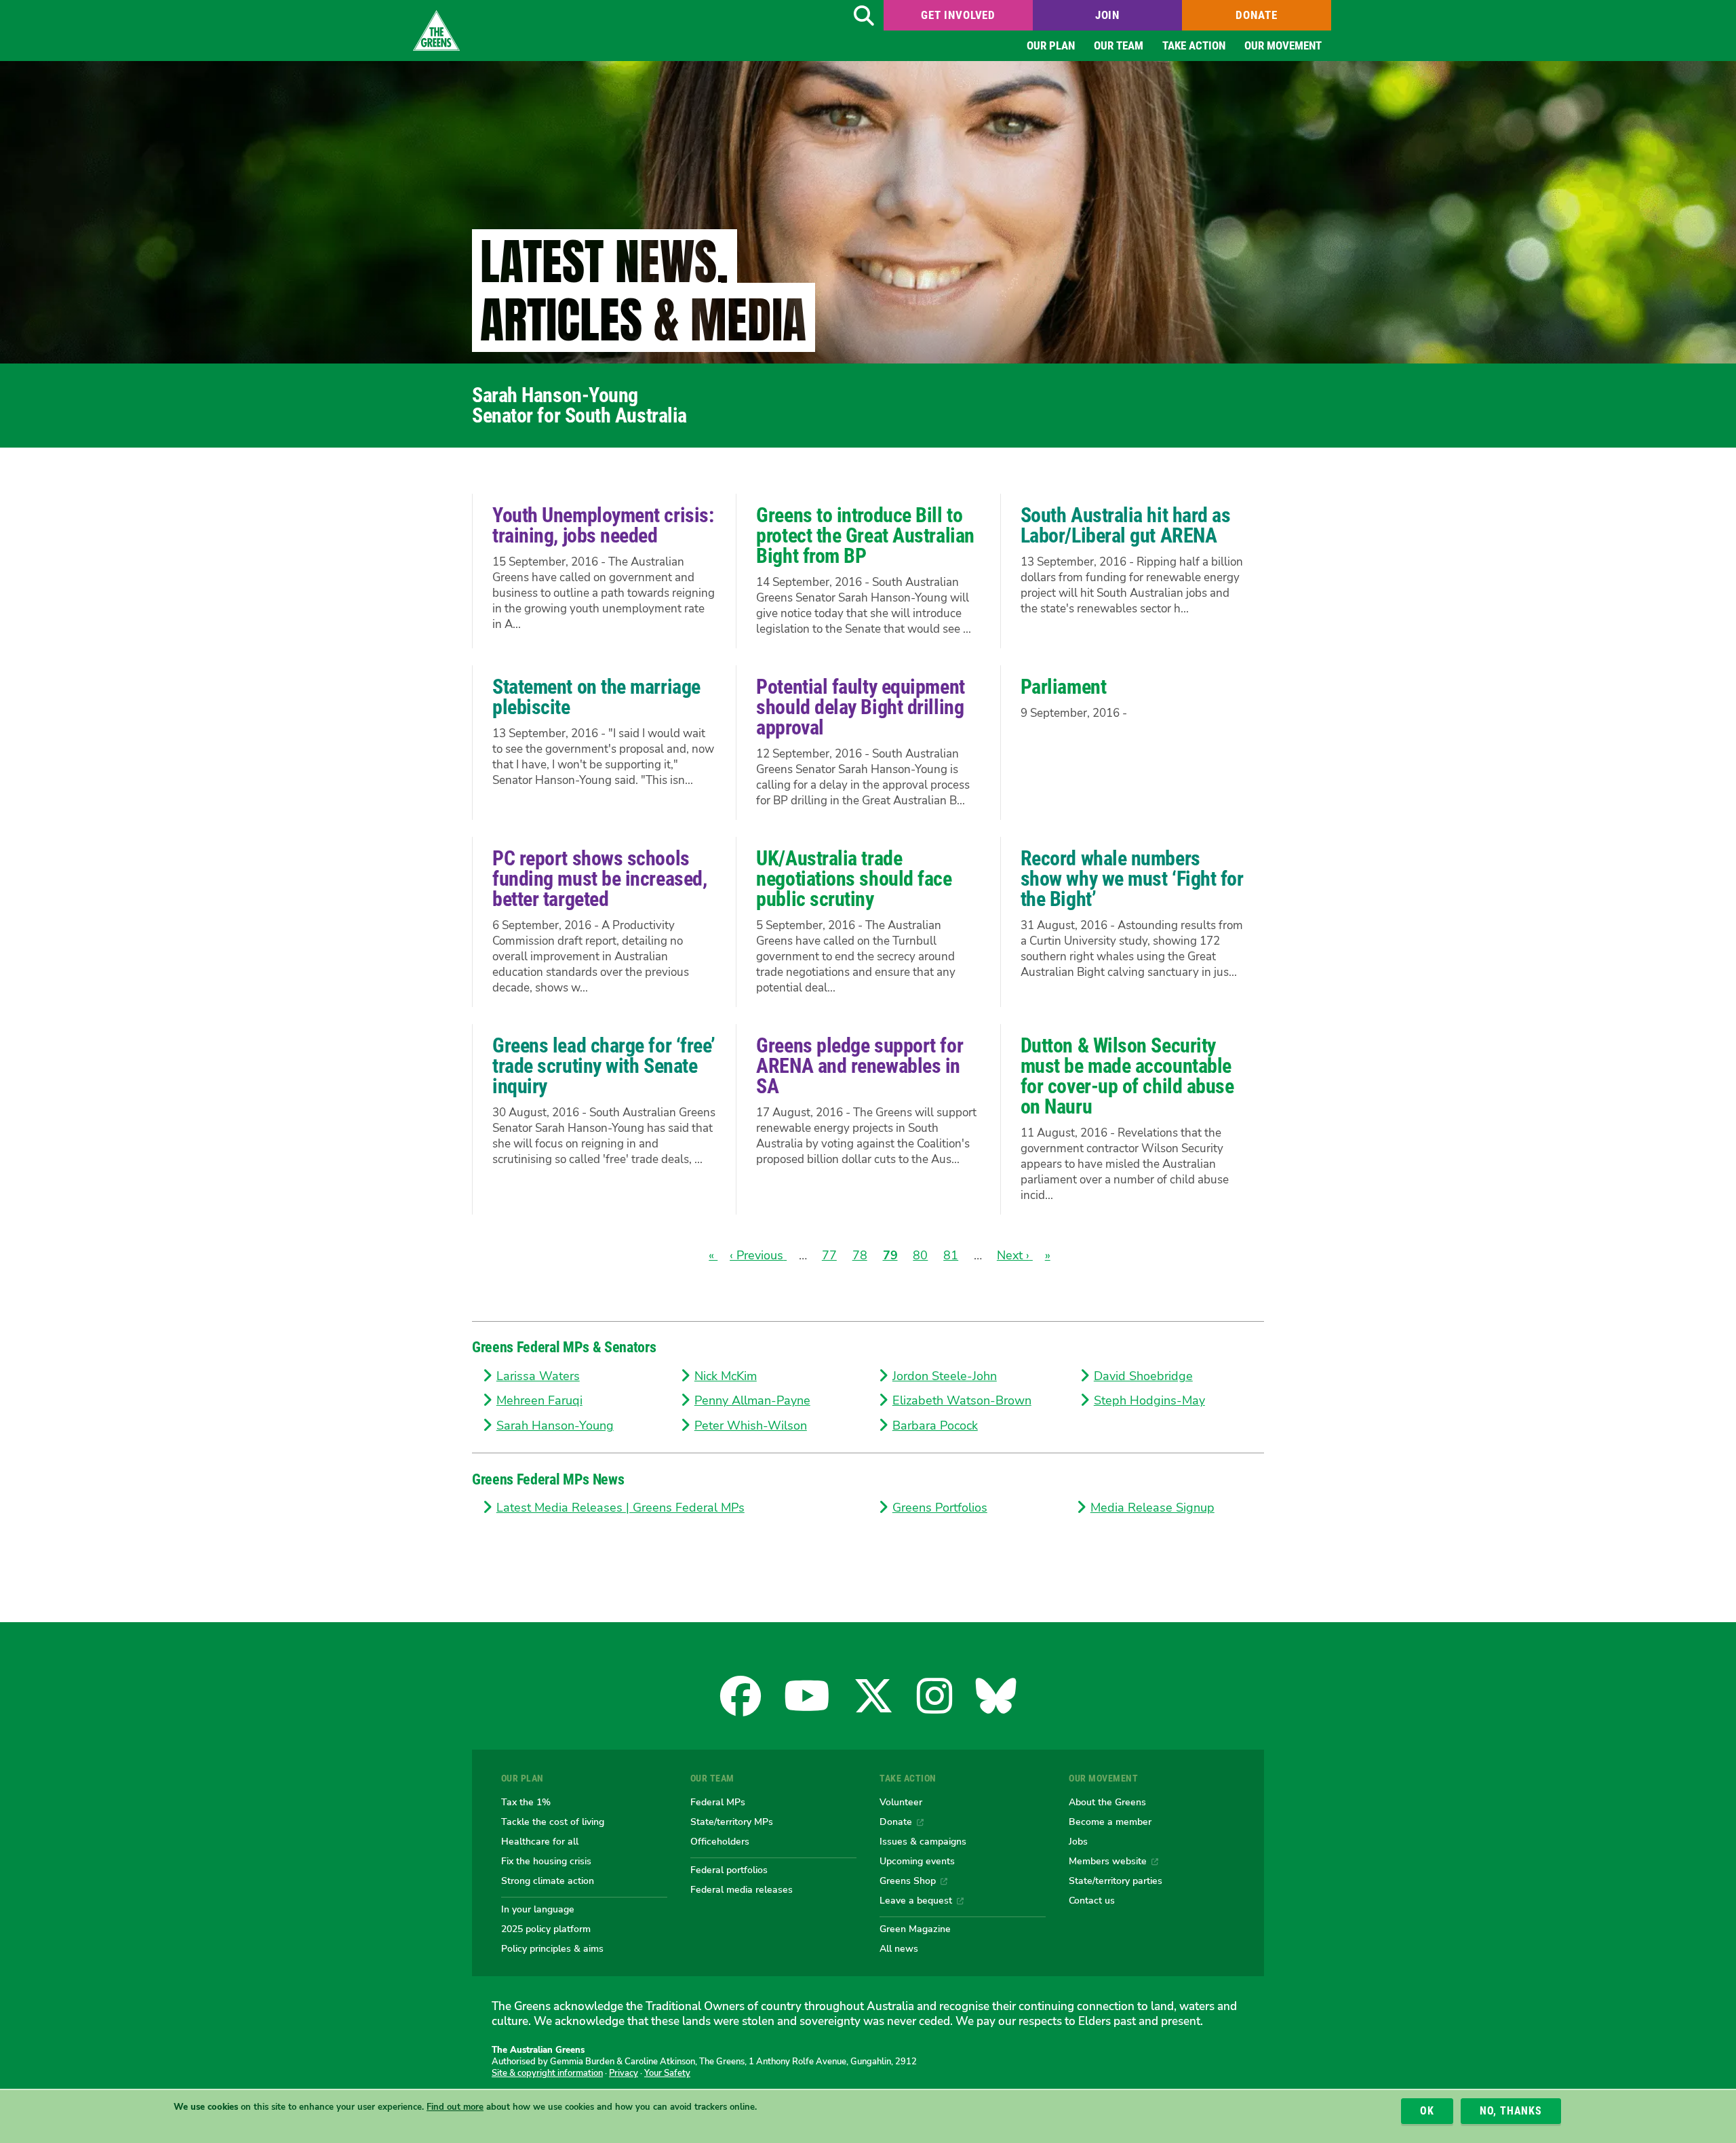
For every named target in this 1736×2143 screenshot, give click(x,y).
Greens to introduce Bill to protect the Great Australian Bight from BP (865, 535)
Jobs (1078, 1841)
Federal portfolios (729, 1870)
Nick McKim (726, 1376)
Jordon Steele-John (945, 1376)
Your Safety (667, 2073)
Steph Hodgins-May (1149, 1400)
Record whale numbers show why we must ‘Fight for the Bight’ (1132, 879)
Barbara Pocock (935, 1426)
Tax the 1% (526, 1802)
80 (920, 1255)
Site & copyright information (547, 2073)
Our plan (1051, 45)
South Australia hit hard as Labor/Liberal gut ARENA (1126, 525)
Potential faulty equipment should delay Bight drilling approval (860, 707)
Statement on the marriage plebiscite (596, 697)
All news (899, 1948)
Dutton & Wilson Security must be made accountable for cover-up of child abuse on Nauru (1127, 1076)
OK (1427, 2111)
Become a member (1110, 1822)
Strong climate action (548, 1881)
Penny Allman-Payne (752, 1400)
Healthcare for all (540, 1841)
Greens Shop (908, 1881)
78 (860, 1255)
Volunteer (901, 1802)
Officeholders (720, 1841)
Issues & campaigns (923, 1841)
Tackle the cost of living (553, 1822)
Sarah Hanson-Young (555, 1426)
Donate (1256, 15)
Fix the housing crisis (546, 1861)
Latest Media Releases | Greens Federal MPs (620, 1508)
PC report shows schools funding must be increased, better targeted (599, 879)
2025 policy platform (546, 1929)
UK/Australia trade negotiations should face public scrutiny (854, 879)
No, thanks (1511, 2111)
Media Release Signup (1152, 1508)
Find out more (455, 2107)
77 (829, 1255)
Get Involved (958, 15)
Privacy (624, 2073)
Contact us (1092, 1900)
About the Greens (1107, 1802)
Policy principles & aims (552, 1948)
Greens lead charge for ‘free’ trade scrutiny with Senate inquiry (604, 1066)
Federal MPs (718, 1802)
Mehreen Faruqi (539, 1400)
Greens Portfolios (940, 1508)
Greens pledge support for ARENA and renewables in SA (860, 1066)
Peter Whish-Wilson (751, 1426)
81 (951, 1255)
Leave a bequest (916, 1900)
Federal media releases (742, 1889)
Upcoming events (917, 1861)
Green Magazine (915, 1929)
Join (1107, 15)
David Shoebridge (1143, 1376)
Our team (1119, 45)
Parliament (1064, 687)
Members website (1108, 1861)
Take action (1194, 45)
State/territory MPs (732, 1822)
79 (890, 1255)
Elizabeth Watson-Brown (962, 1400)
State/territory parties (1116, 1881)
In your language (538, 1909)
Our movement (1283, 45)
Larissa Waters (538, 1376)
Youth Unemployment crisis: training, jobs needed (603, 525)
